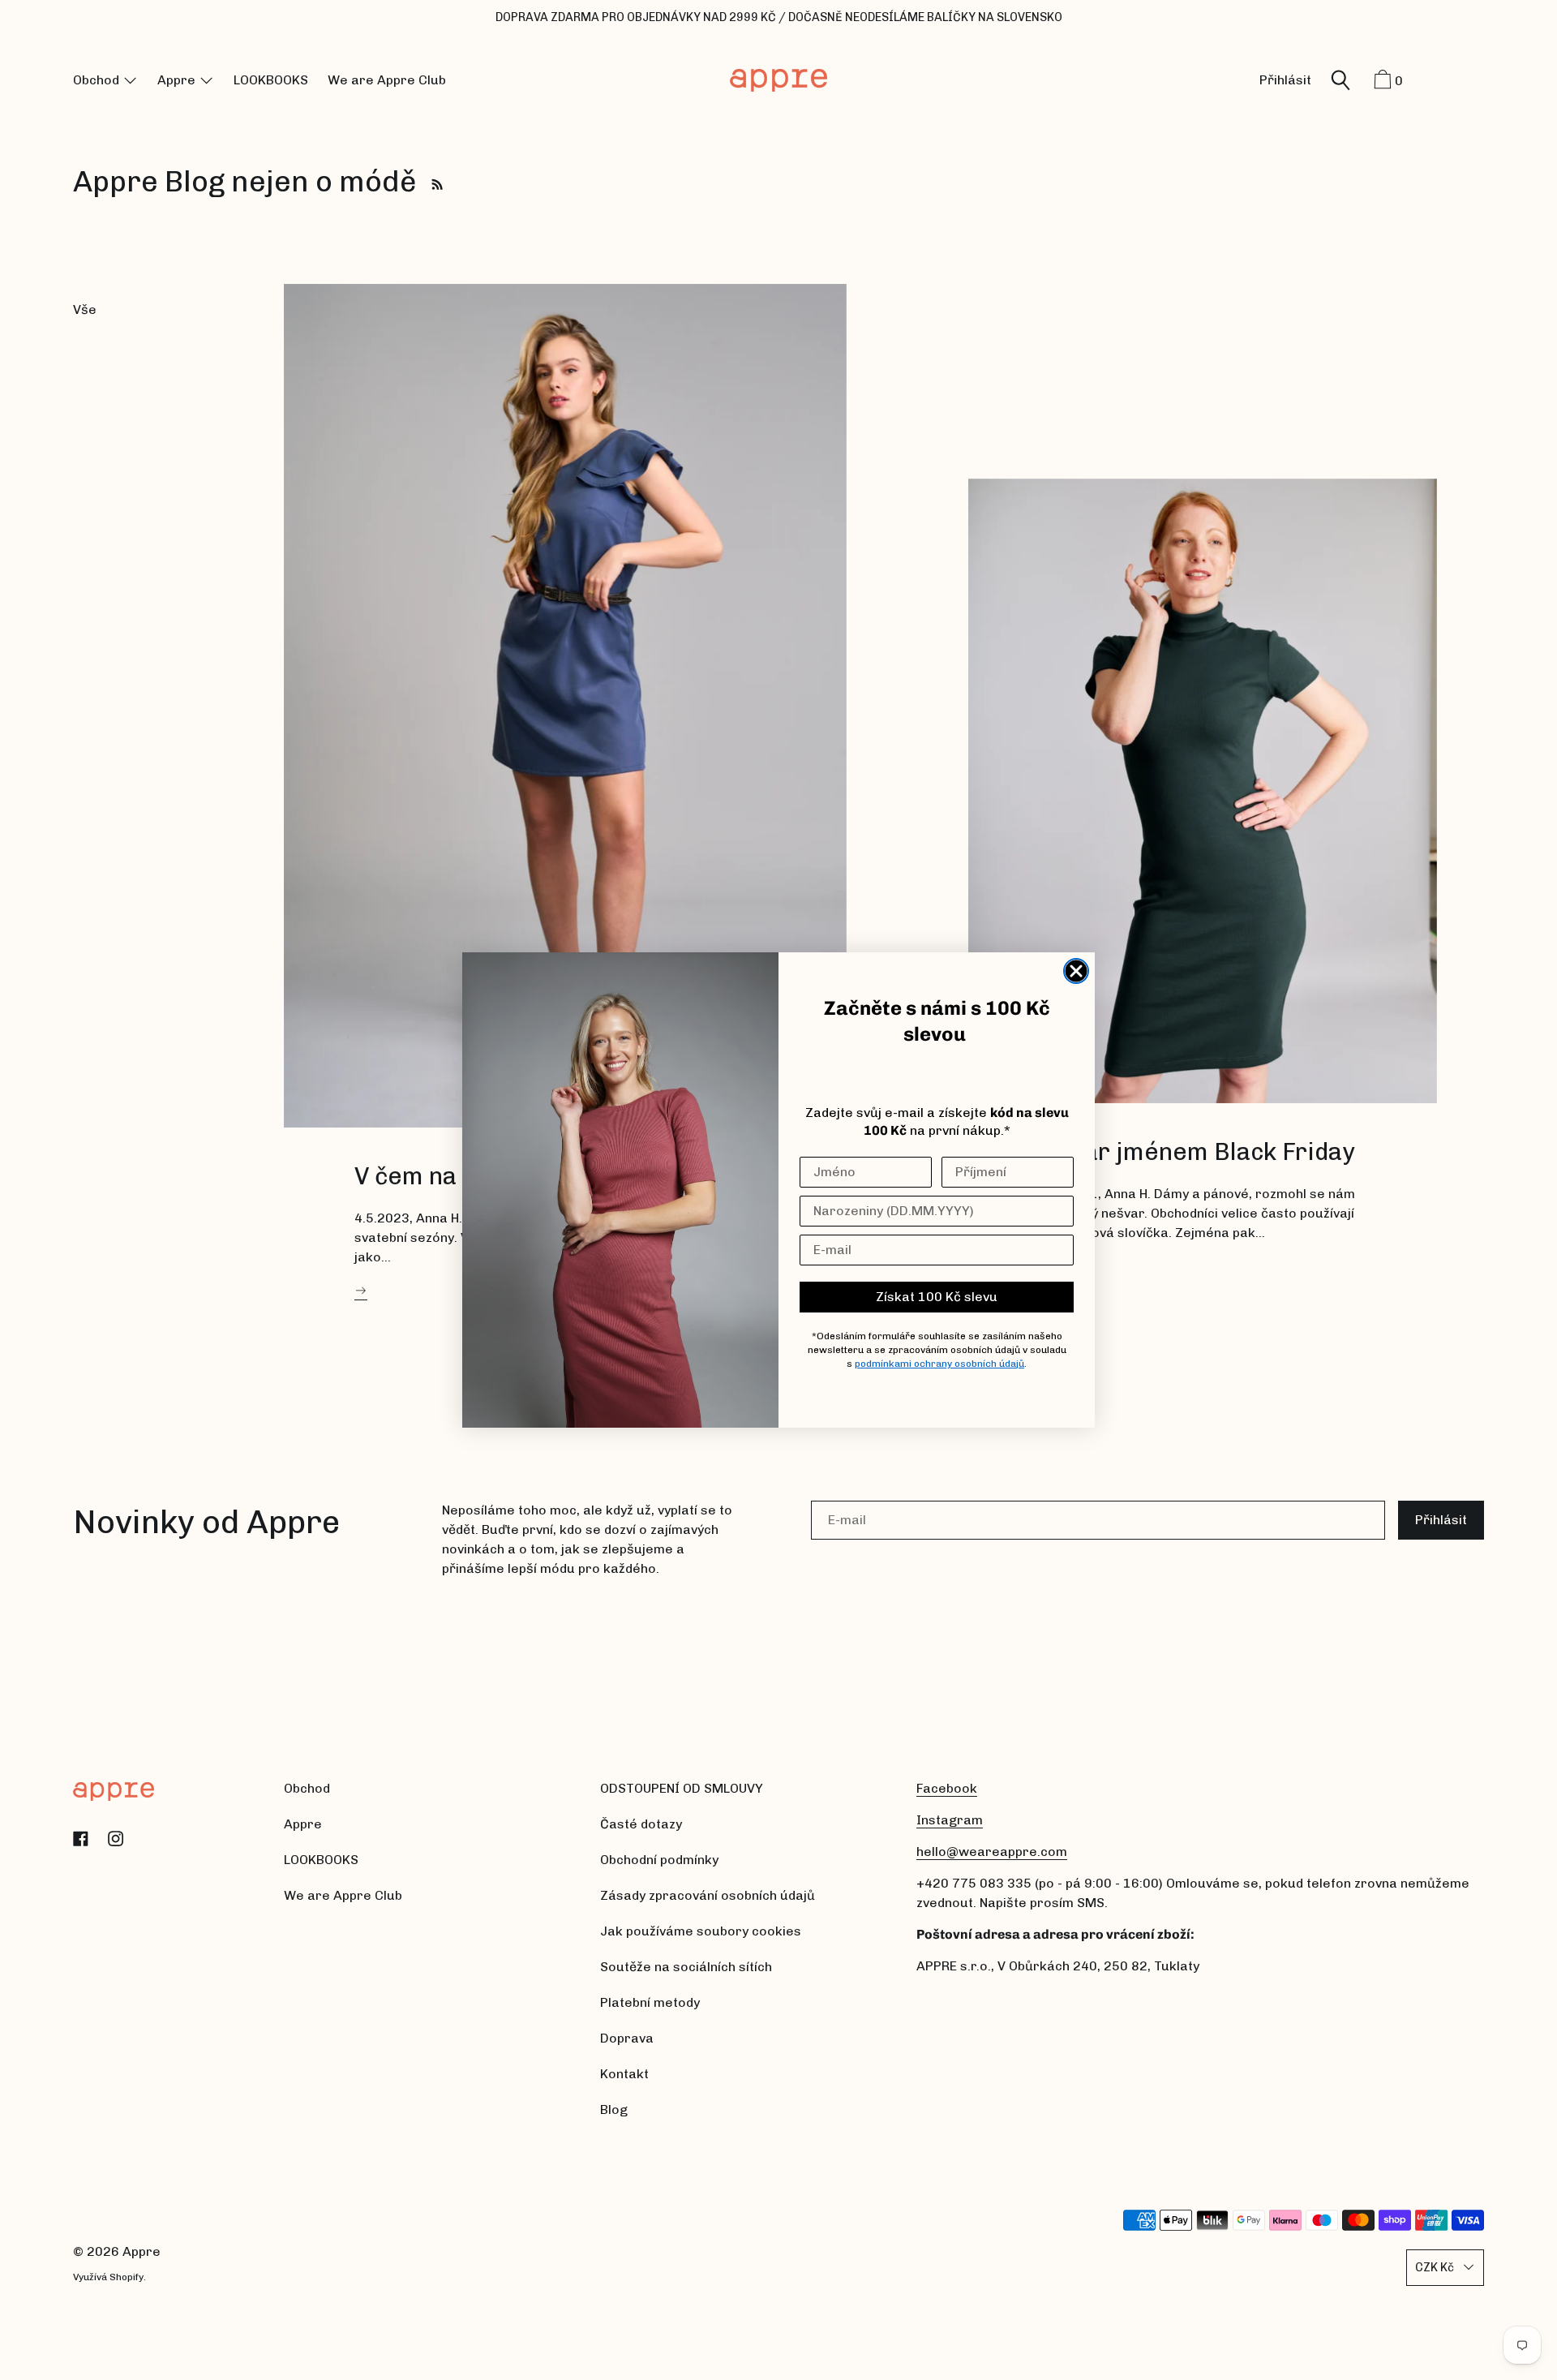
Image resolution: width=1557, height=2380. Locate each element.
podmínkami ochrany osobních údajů (939, 1364)
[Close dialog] (1076, 971)
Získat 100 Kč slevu (937, 1297)
